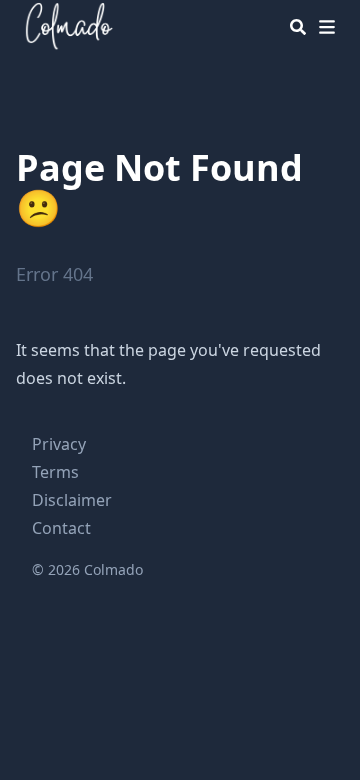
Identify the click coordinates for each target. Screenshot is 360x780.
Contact (61, 528)
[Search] (298, 27)
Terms (55, 472)
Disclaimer (72, 500)
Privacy (59, 444)
